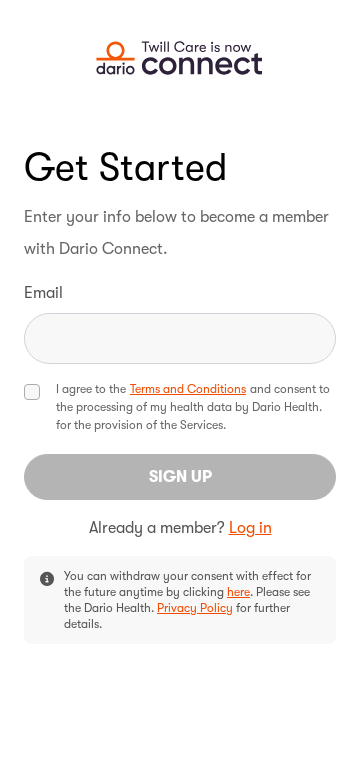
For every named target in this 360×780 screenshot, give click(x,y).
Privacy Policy (195, 608)
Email (43, 293)
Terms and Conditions (188, 389)
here (238, 592)
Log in (250, 528)
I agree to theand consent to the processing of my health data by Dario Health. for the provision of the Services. (193, 407)
